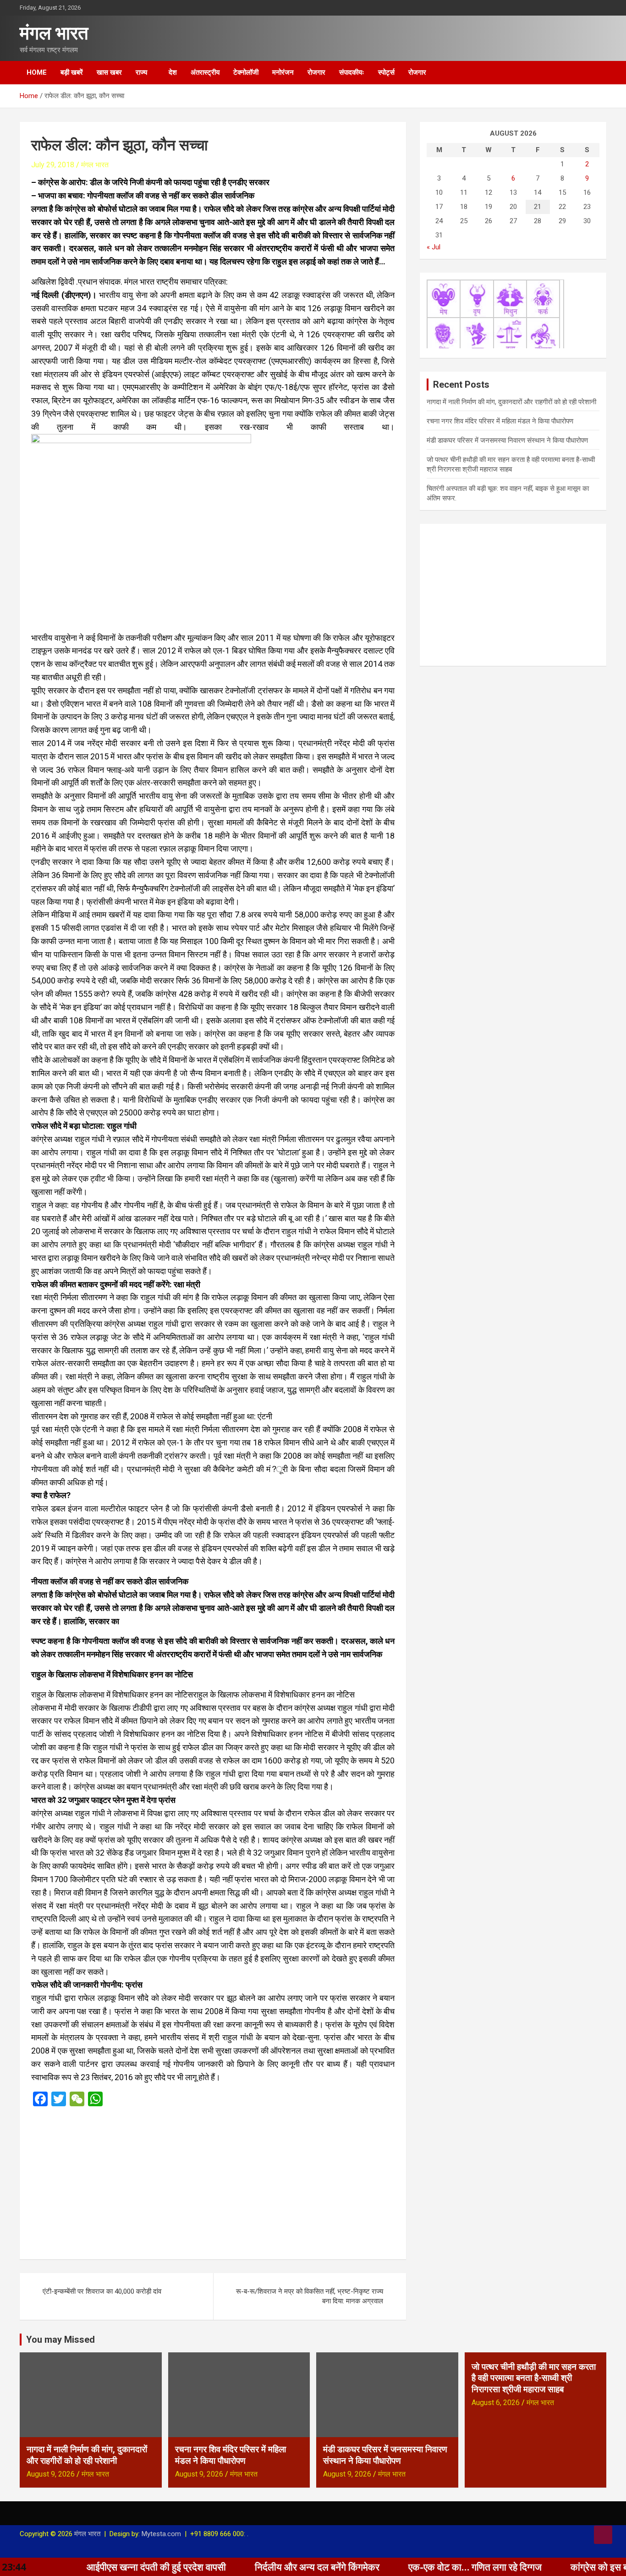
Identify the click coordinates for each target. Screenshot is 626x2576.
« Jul (434, 247)
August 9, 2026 (51, 2474)
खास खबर (109, 72)
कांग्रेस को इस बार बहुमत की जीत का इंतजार (549, 2567)
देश (173, 72)
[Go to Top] (603, 2535)
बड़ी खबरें (72, 72)
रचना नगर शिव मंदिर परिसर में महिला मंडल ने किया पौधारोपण (500, 421)
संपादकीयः (352, 72)
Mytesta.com (161, 2534)
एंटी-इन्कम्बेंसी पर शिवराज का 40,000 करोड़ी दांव (102, 2291)
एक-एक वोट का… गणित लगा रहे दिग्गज (377, 2567)
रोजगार (316, 72)
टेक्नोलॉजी (246, 72)
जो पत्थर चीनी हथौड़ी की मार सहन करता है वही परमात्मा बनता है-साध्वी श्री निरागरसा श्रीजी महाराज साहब (534, 2378)
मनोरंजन (283, 72)
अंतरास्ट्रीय (205, 72)
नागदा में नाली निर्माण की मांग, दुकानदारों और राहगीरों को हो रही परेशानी (511, 402)
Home (37, 72)
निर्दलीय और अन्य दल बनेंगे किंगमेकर (219, 2567)
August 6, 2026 (496, 2403)
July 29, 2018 (53, 165)
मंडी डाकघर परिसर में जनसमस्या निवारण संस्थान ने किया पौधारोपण (507, 440)
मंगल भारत (54, 33)
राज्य (141, 72)
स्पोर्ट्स (386, 72)
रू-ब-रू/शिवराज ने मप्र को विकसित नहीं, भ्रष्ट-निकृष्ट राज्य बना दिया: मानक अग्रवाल (310, 2296)
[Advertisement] (213, 2180)
